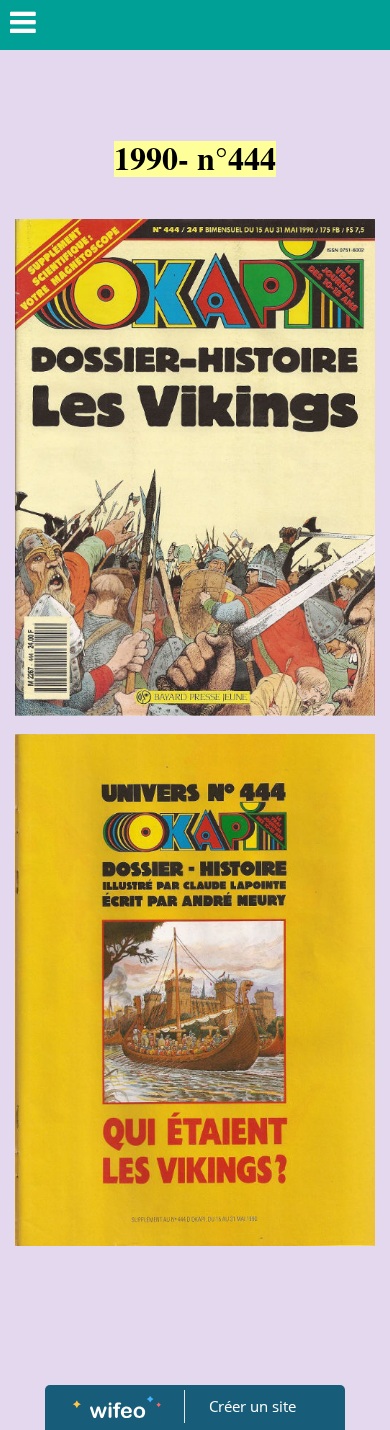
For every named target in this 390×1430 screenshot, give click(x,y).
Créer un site (252, 1406)
